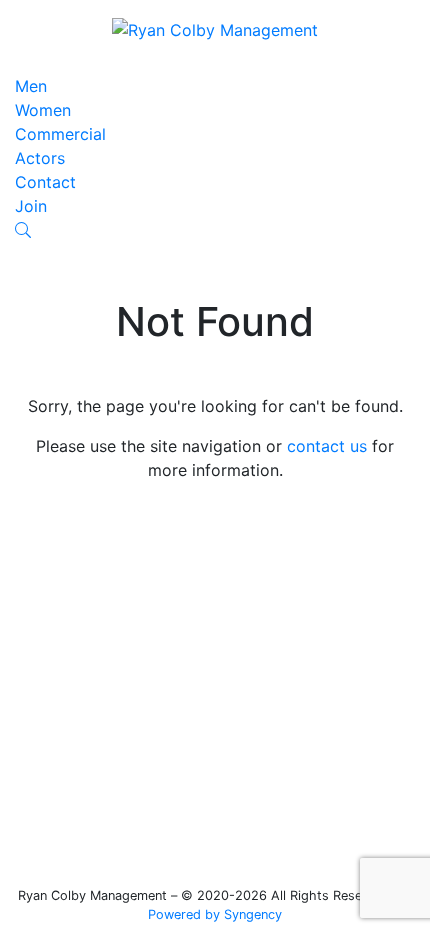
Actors (40, 158)
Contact (45, 182)
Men (31, 86)
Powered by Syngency (215, 914)
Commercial (60, 134)
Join (31, 206)
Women (43, 110)
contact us (327, 446)
